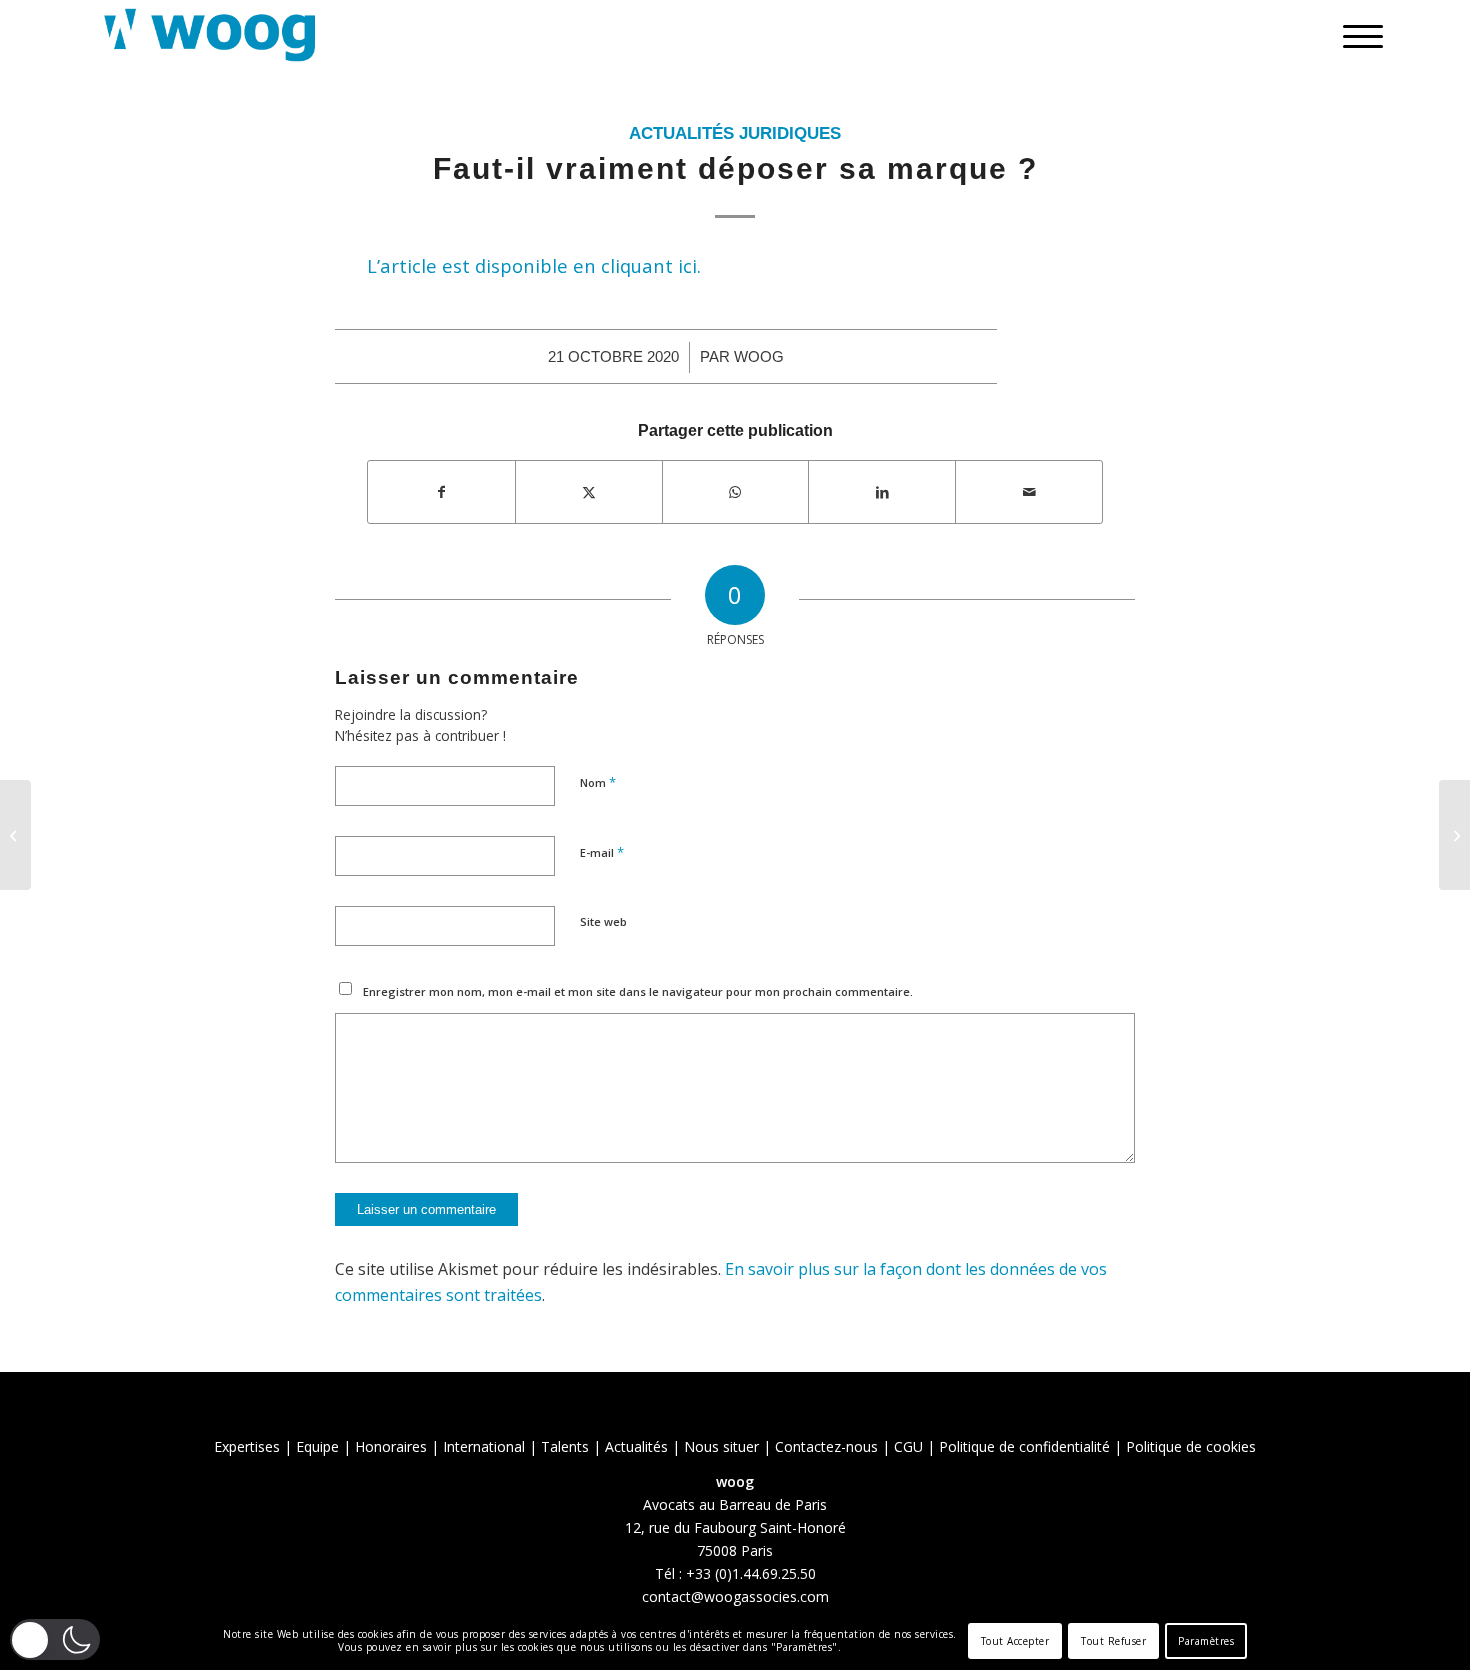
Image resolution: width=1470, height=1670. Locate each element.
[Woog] (210, 35)
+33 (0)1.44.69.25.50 (751, 1573)
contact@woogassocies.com (735, 1596)
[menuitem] (1356, 35)
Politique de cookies (1191, 1446)
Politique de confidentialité (1024, 1446)
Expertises (247, 1446)
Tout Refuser (1113, 1641)
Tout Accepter (1015, 1641)
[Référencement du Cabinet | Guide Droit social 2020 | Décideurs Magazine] (15, 835)
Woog (759, 357)
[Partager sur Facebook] (441, 492)
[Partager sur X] (589, 492)
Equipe (317, 1446)
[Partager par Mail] (1029, 492)
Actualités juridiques (735, 133)
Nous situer (721, 1446)
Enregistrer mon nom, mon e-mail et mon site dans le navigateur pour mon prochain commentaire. (638, 991)
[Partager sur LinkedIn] (882, 492)
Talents (565, 1446)
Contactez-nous (826, 1446)
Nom (598, 782)
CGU (908, 1446)
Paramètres (1206, 1641)
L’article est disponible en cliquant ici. (534, 265)
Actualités (636, 1446)
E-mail (602, 852)
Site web (603, 921)
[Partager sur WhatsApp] (736, 492)
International (484, 1446)
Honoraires (391, 1446)
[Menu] (1356, 35)
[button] (55, 1639)
